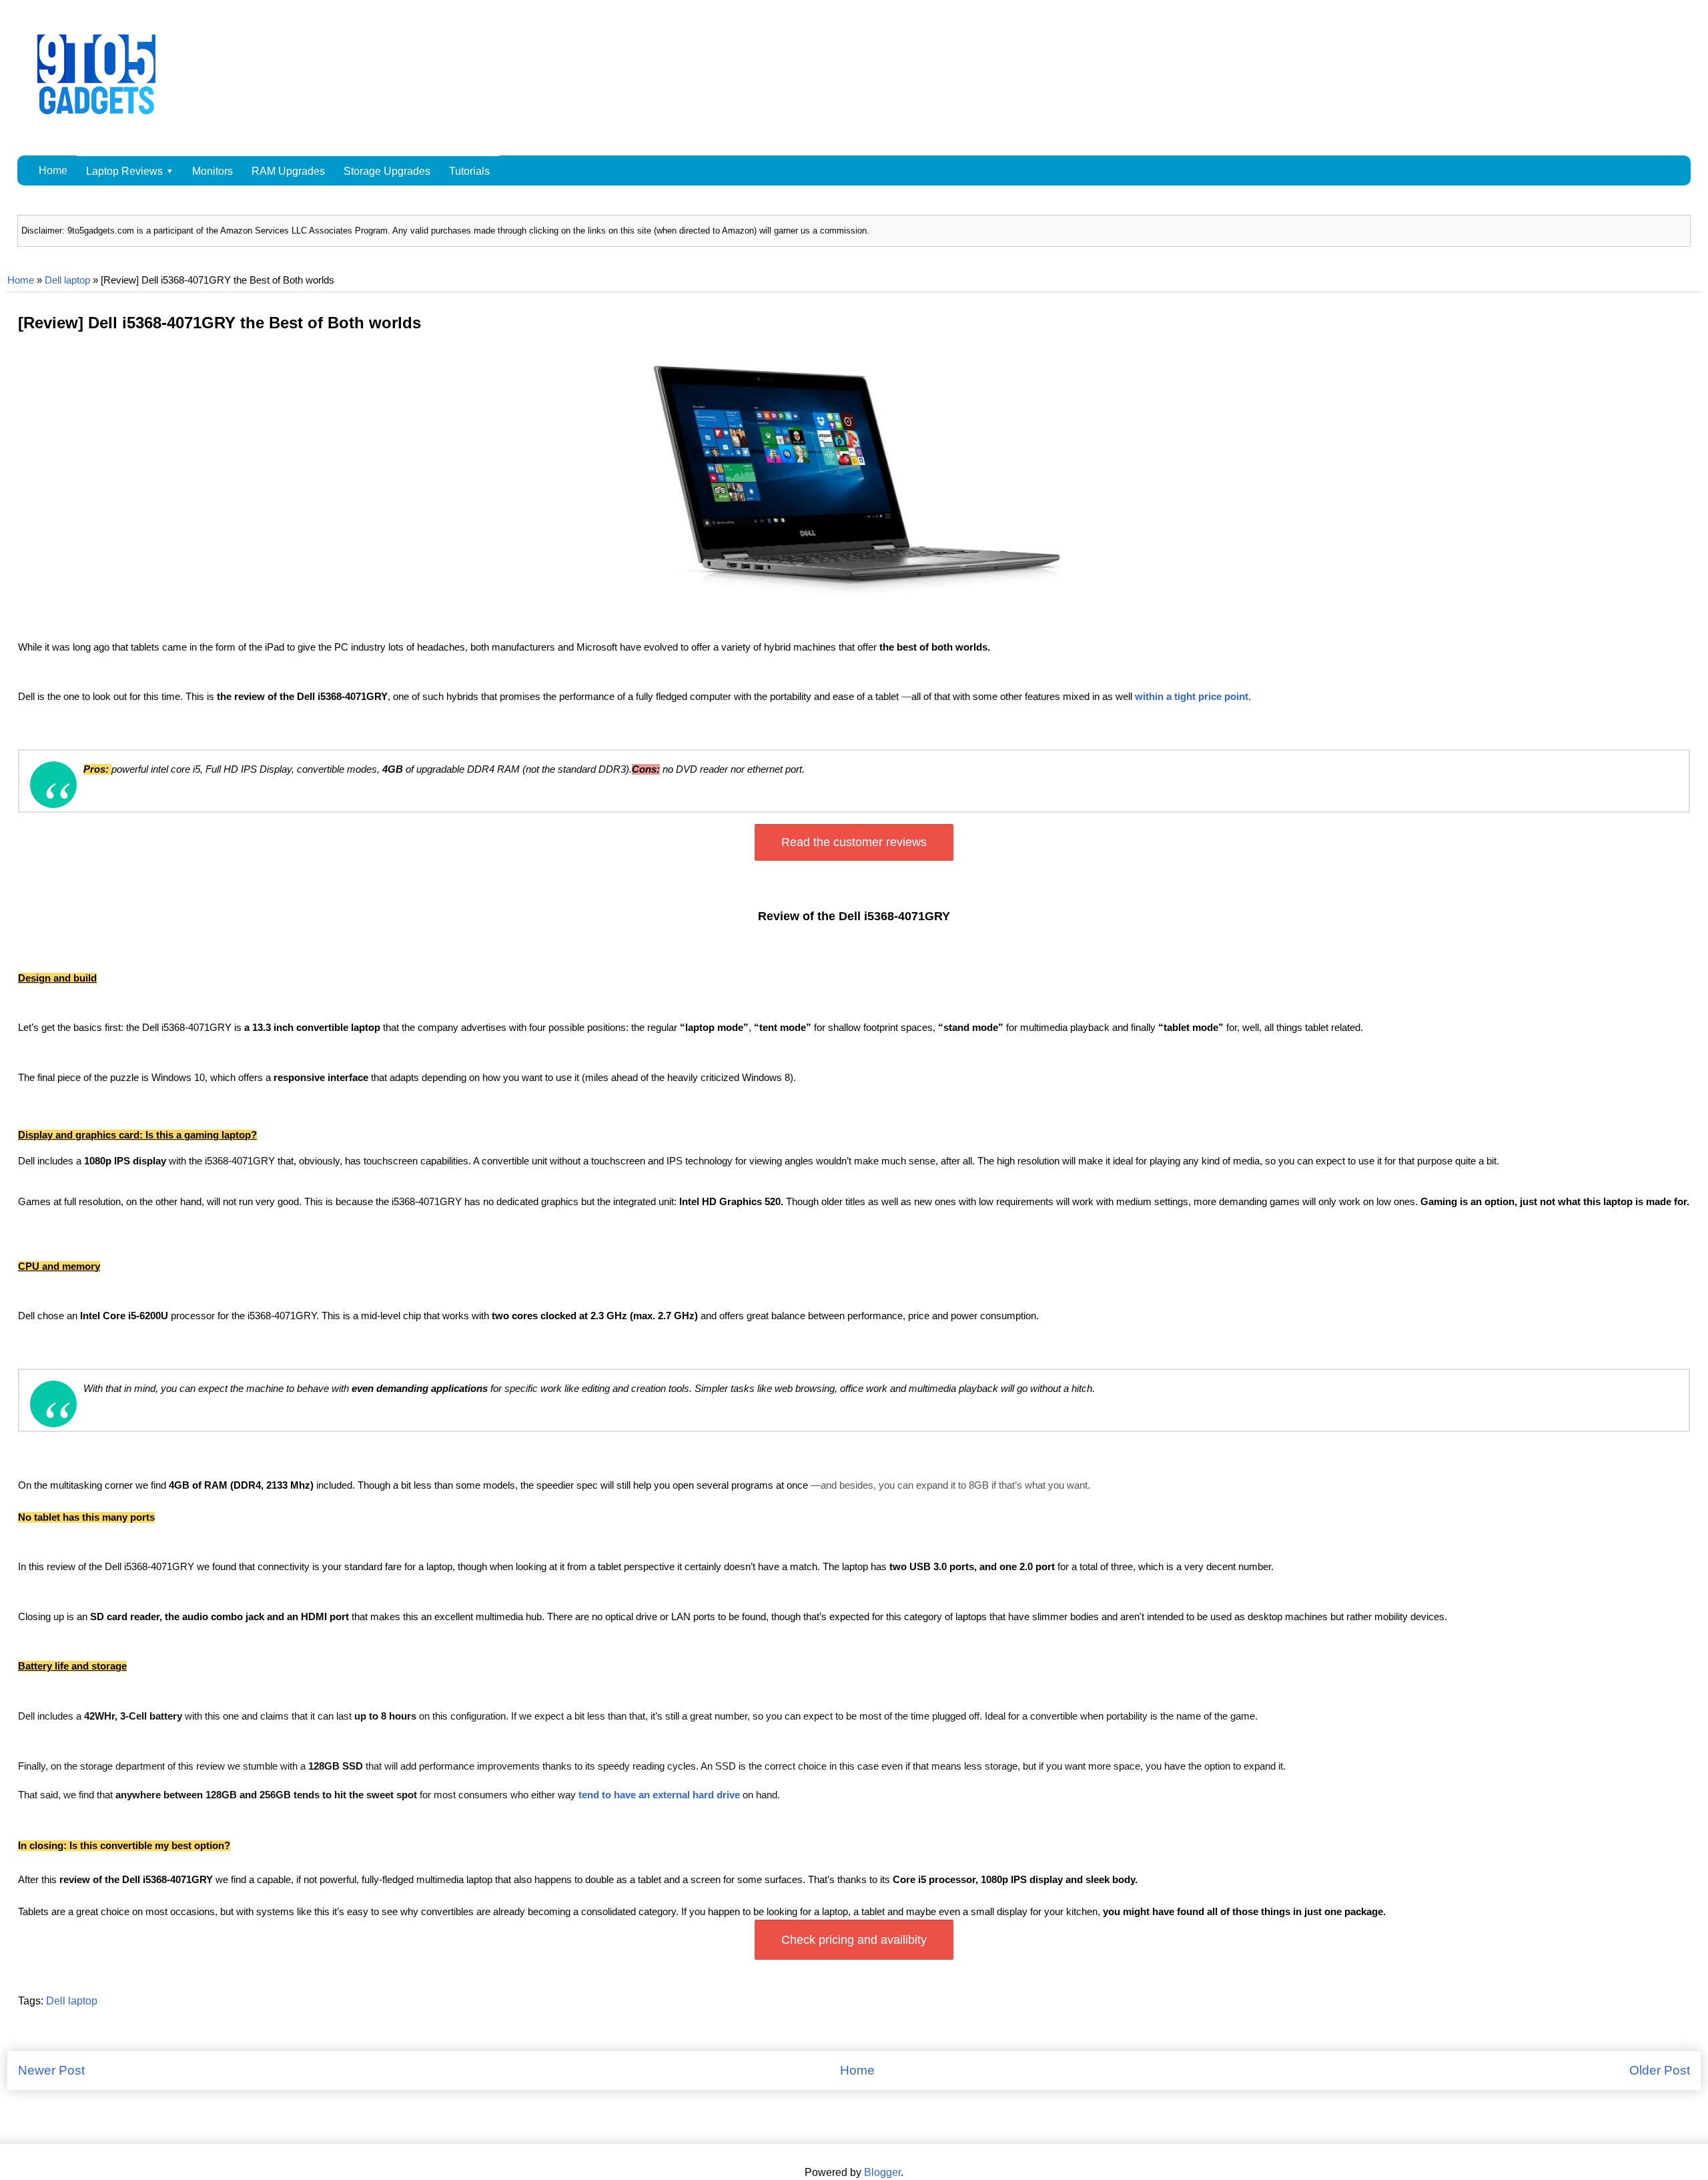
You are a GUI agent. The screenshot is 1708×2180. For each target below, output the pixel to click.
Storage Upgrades (387, 171)
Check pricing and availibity (854, 1940)
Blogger (882, 2172)
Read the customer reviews (854, 842)
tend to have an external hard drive (659, 1795)
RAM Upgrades (288, 171)
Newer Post (51, 2070)
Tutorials (469, 171)
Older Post (1660, 2070)
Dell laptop (67, 280)
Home (53, 170)
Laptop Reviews (124, 171)
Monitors (212, 171)
